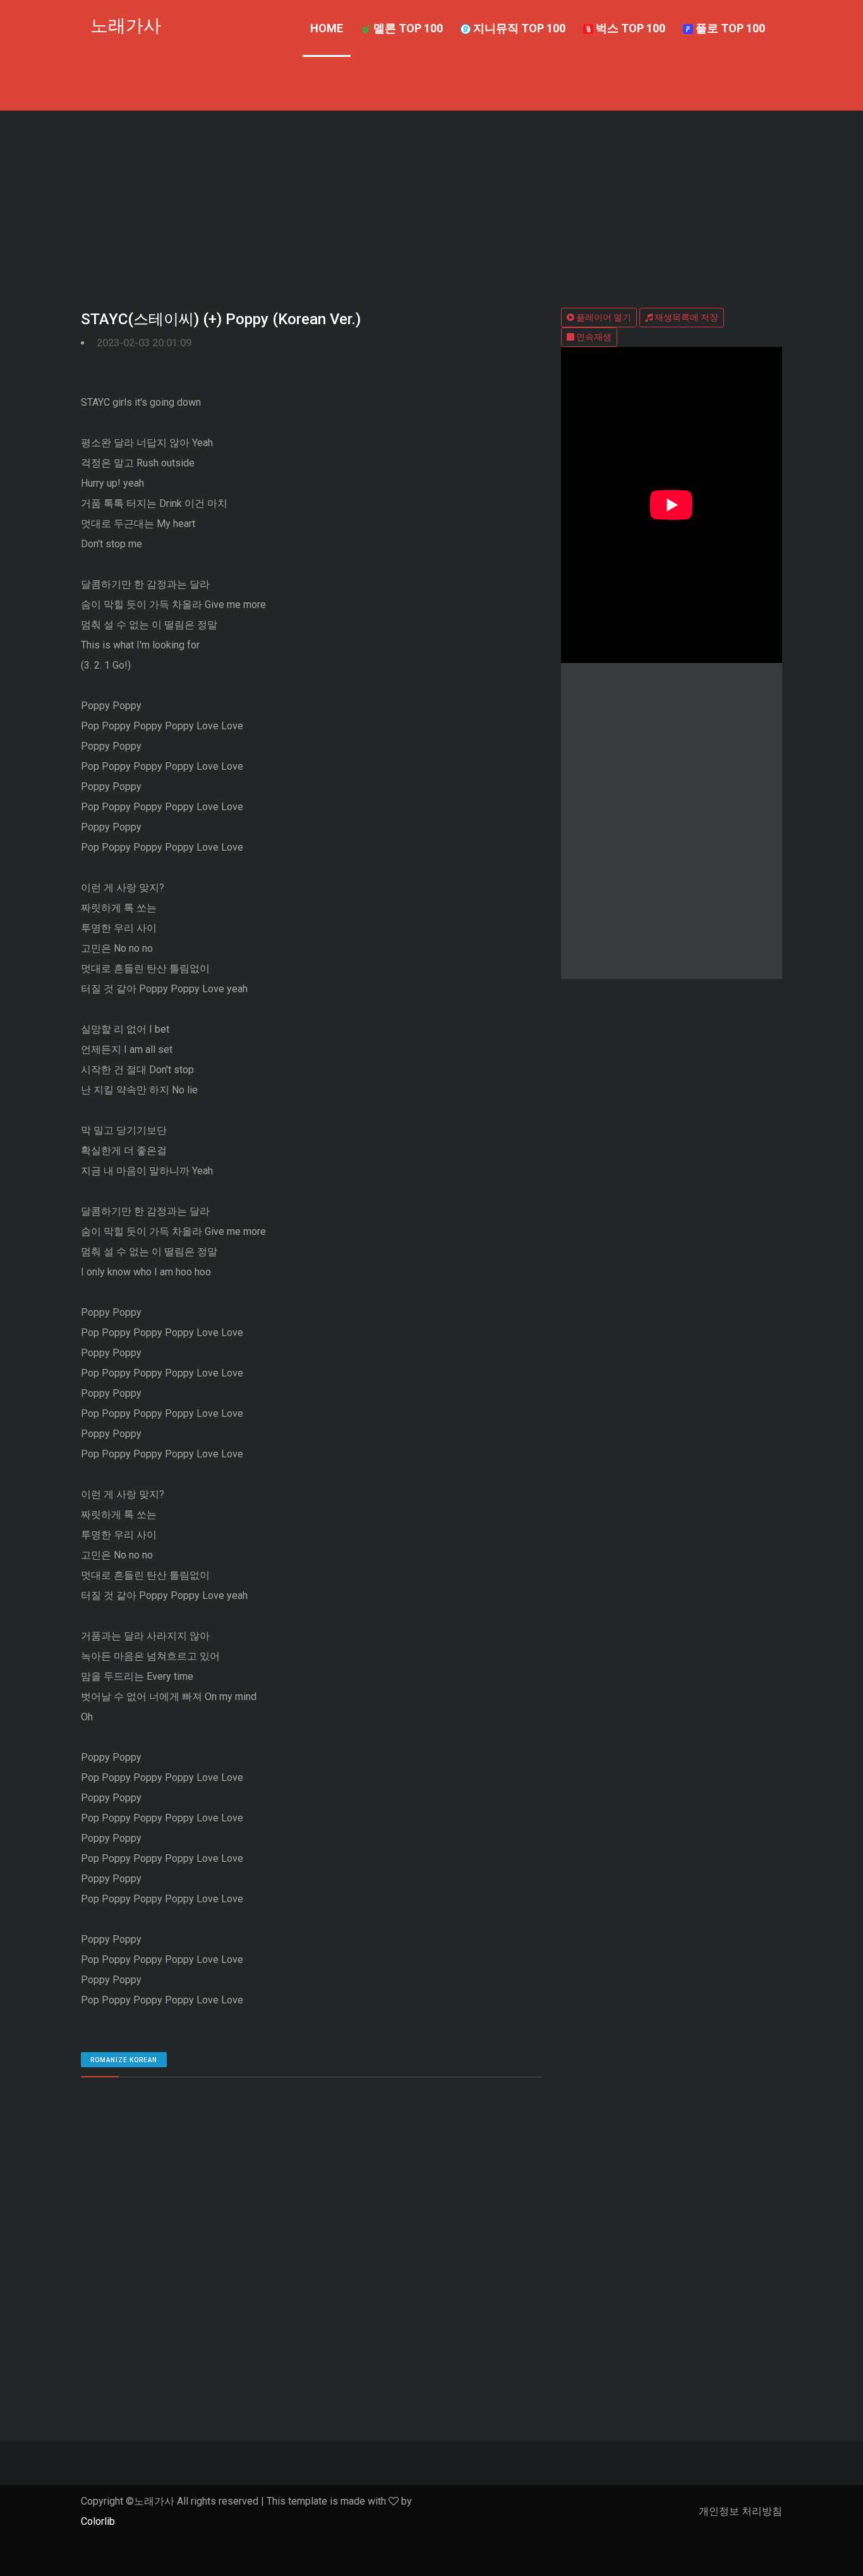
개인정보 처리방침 (740, 2511)
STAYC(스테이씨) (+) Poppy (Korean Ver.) (221, 319)
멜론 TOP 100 (407, 28)
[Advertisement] (431, 205)
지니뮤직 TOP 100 (518, 28)
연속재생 (593, 337)
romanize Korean (124, 2060)
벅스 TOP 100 (629, 28)
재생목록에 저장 (685, 317)
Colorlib (98, 2521)
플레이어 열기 (603, 317)
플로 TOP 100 (729, 28)
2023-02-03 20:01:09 (144, 343)
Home (327, 28)
